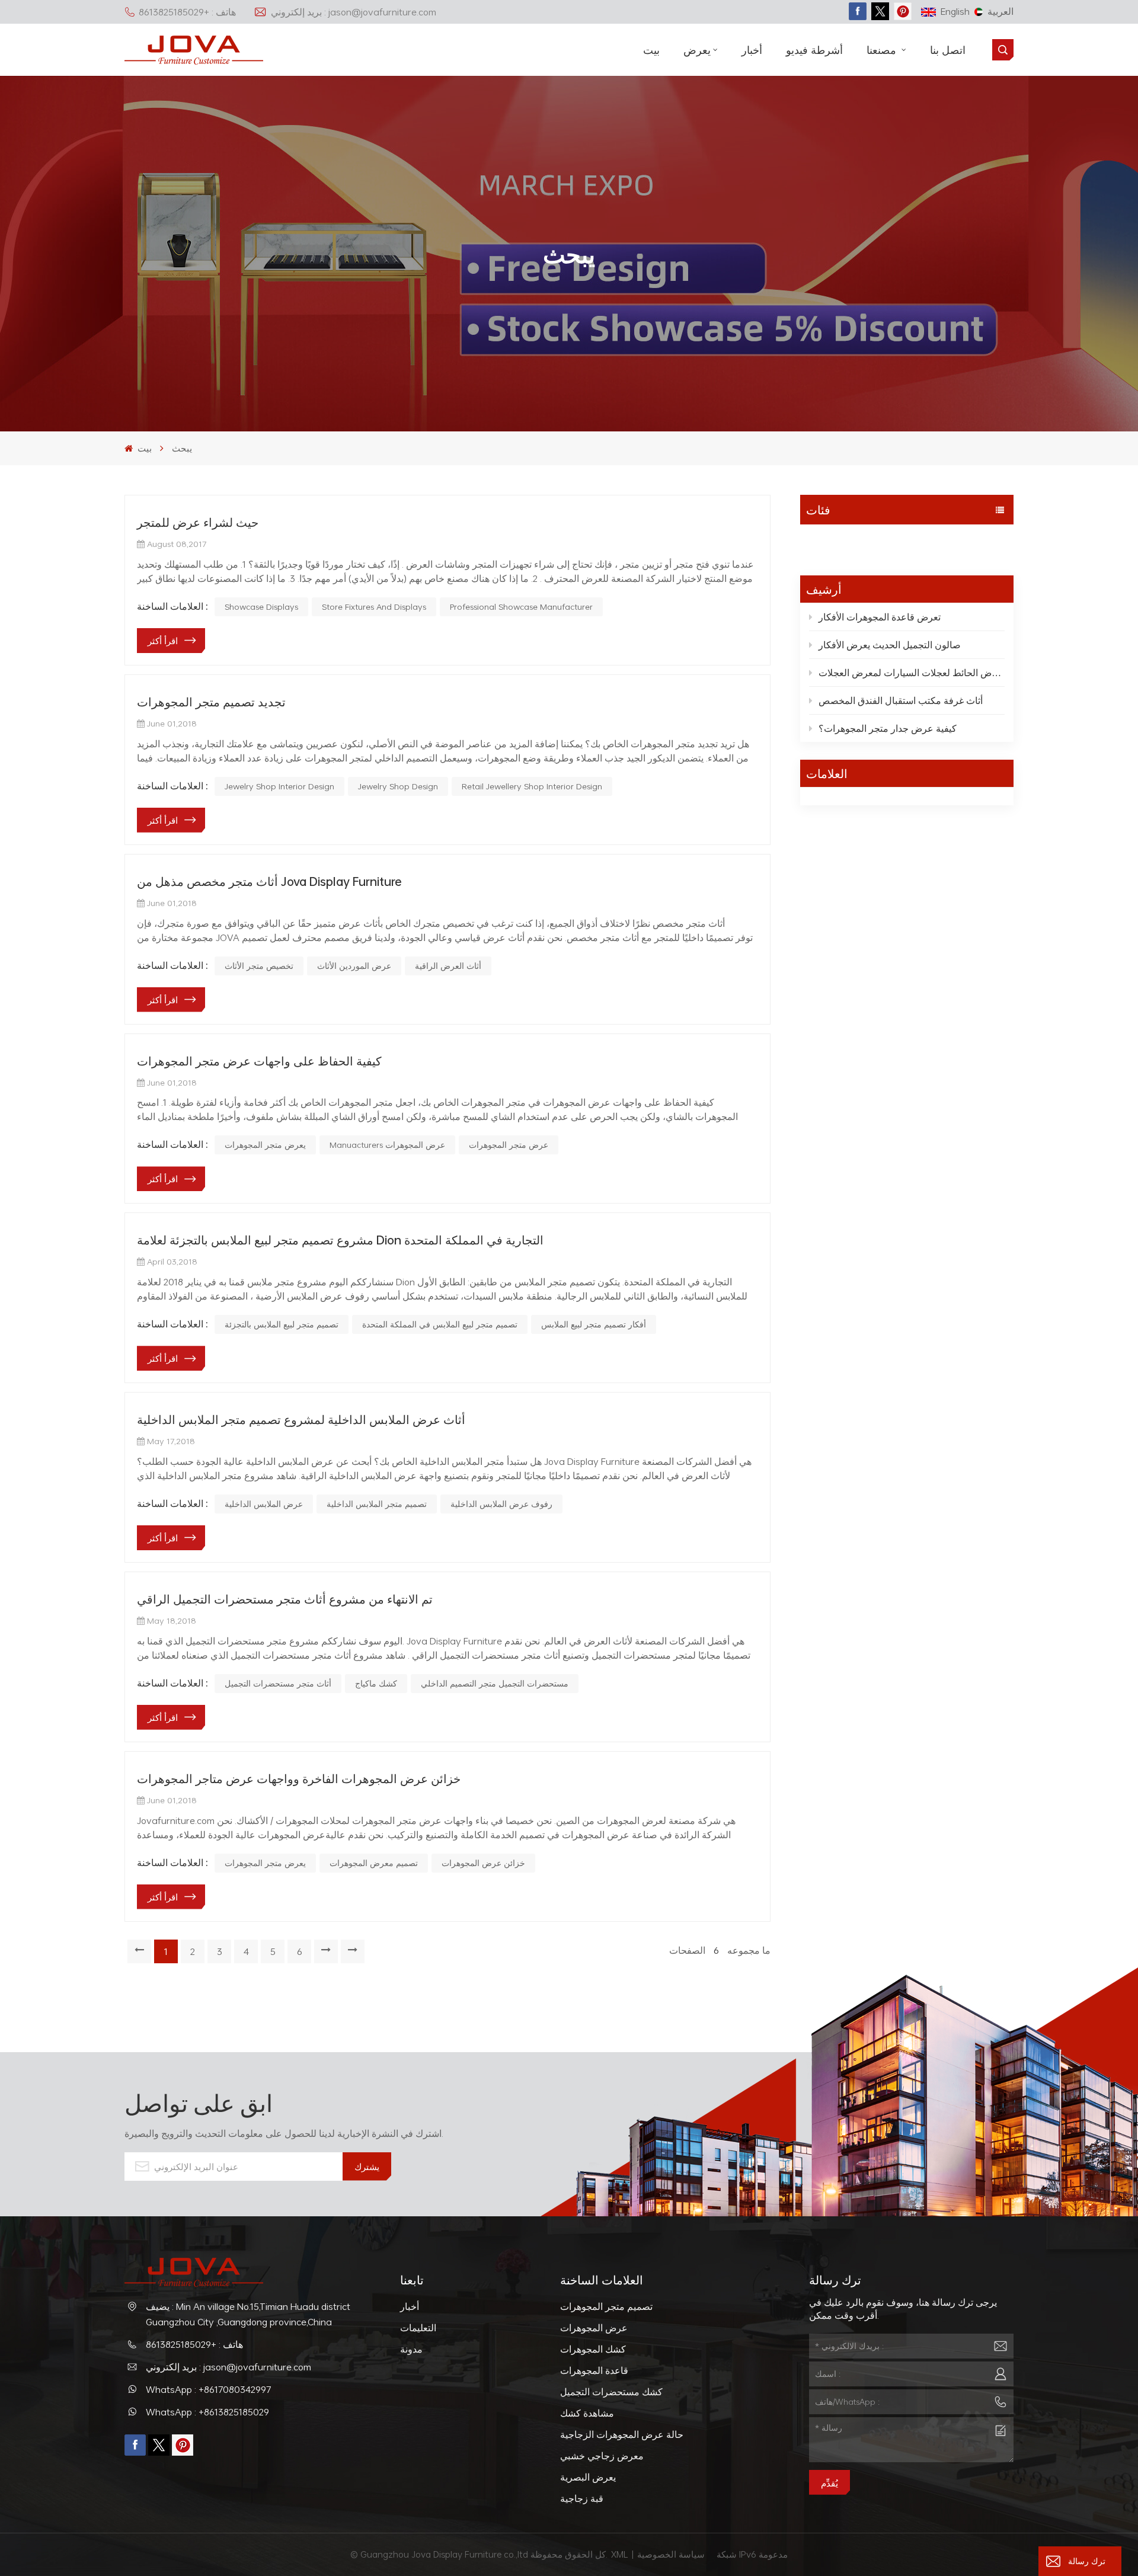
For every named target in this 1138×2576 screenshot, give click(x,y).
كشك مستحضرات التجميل (611, 2392)
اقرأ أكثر (163, 641)
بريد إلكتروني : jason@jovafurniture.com (354, 12)
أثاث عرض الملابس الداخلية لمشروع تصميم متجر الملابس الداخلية (301, 1419)
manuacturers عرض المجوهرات (387, 1145)
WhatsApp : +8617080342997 (209, 2389)
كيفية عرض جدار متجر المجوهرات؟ (888, 728)
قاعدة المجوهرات (594, 2370)
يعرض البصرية (588, 2477)
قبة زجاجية (582, 2498)
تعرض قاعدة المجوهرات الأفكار (880, 617)
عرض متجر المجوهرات (509, 1145)
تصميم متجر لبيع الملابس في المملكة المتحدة (440, 1324)
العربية (1000, 11)
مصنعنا (883, 50)
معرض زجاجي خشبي (602, 2456)
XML (620, 2554)
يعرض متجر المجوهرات (265, 1145)
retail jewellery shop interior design (532, 786)
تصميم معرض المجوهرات (374, 1863)
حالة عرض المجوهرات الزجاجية (622, 2434)
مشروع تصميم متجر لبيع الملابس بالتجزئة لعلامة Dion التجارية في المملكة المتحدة (340, 1240)
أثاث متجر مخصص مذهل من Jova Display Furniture (269, 881)
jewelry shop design (398, 786)
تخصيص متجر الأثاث (259, 966)
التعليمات (418, 2328)
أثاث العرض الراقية (448, 966)
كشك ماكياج (376, 1683)
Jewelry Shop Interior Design (279, 786)
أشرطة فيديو (814, 50)
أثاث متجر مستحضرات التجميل (278, 1683)
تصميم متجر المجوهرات (606, 2306)
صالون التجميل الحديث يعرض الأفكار (890, 645)
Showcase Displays (261, 607)
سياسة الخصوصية (672, 2554)
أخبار (752, 50)
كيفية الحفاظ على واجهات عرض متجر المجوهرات (259, 1061)
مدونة (817, 542)
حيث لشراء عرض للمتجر (198, 522)
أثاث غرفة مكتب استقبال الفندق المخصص (901, 700)
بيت (651, 50)
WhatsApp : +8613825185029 (207, 2412)
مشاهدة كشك (587, 2413)
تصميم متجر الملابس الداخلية (377, 1504)
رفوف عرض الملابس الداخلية (501, 1504)
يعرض (697, 50)
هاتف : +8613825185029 (187, 12)
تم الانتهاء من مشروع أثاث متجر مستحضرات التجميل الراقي (285, 1599)
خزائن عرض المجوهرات (483, 1863)
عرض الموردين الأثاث (354, 966)
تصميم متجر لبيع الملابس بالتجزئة (282, 1324)
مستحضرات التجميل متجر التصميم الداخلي (495, 1683)
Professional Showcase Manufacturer (521, 607)
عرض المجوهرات (594, 2328)
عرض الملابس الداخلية (264, 1504)
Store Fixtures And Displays (374, 607)
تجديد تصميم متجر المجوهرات (211, 702)
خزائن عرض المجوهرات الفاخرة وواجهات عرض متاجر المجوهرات (299, 1778)
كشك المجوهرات (593, 2349)
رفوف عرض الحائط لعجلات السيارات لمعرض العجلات (912, 673)
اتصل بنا (948, 50)
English (955, 11)
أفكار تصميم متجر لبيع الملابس (594, 1324)
